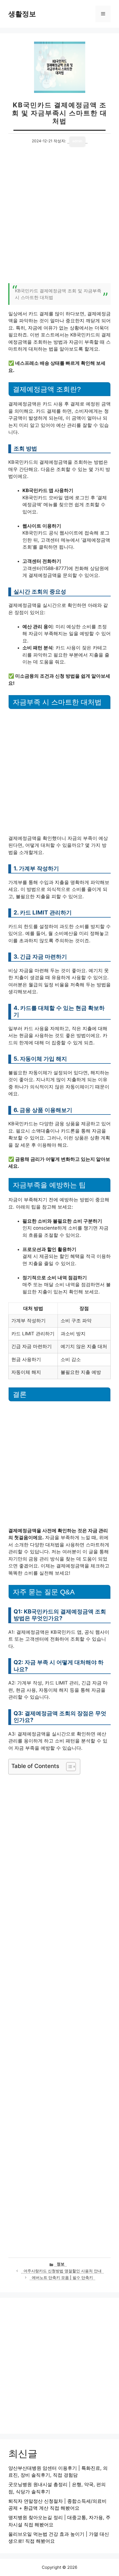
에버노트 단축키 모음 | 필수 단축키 (62, 2278)
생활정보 (22, 14)
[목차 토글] (68, 1767)
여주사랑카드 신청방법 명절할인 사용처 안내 (63, 2271)
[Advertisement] (59, 218)
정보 (61, 2264)
